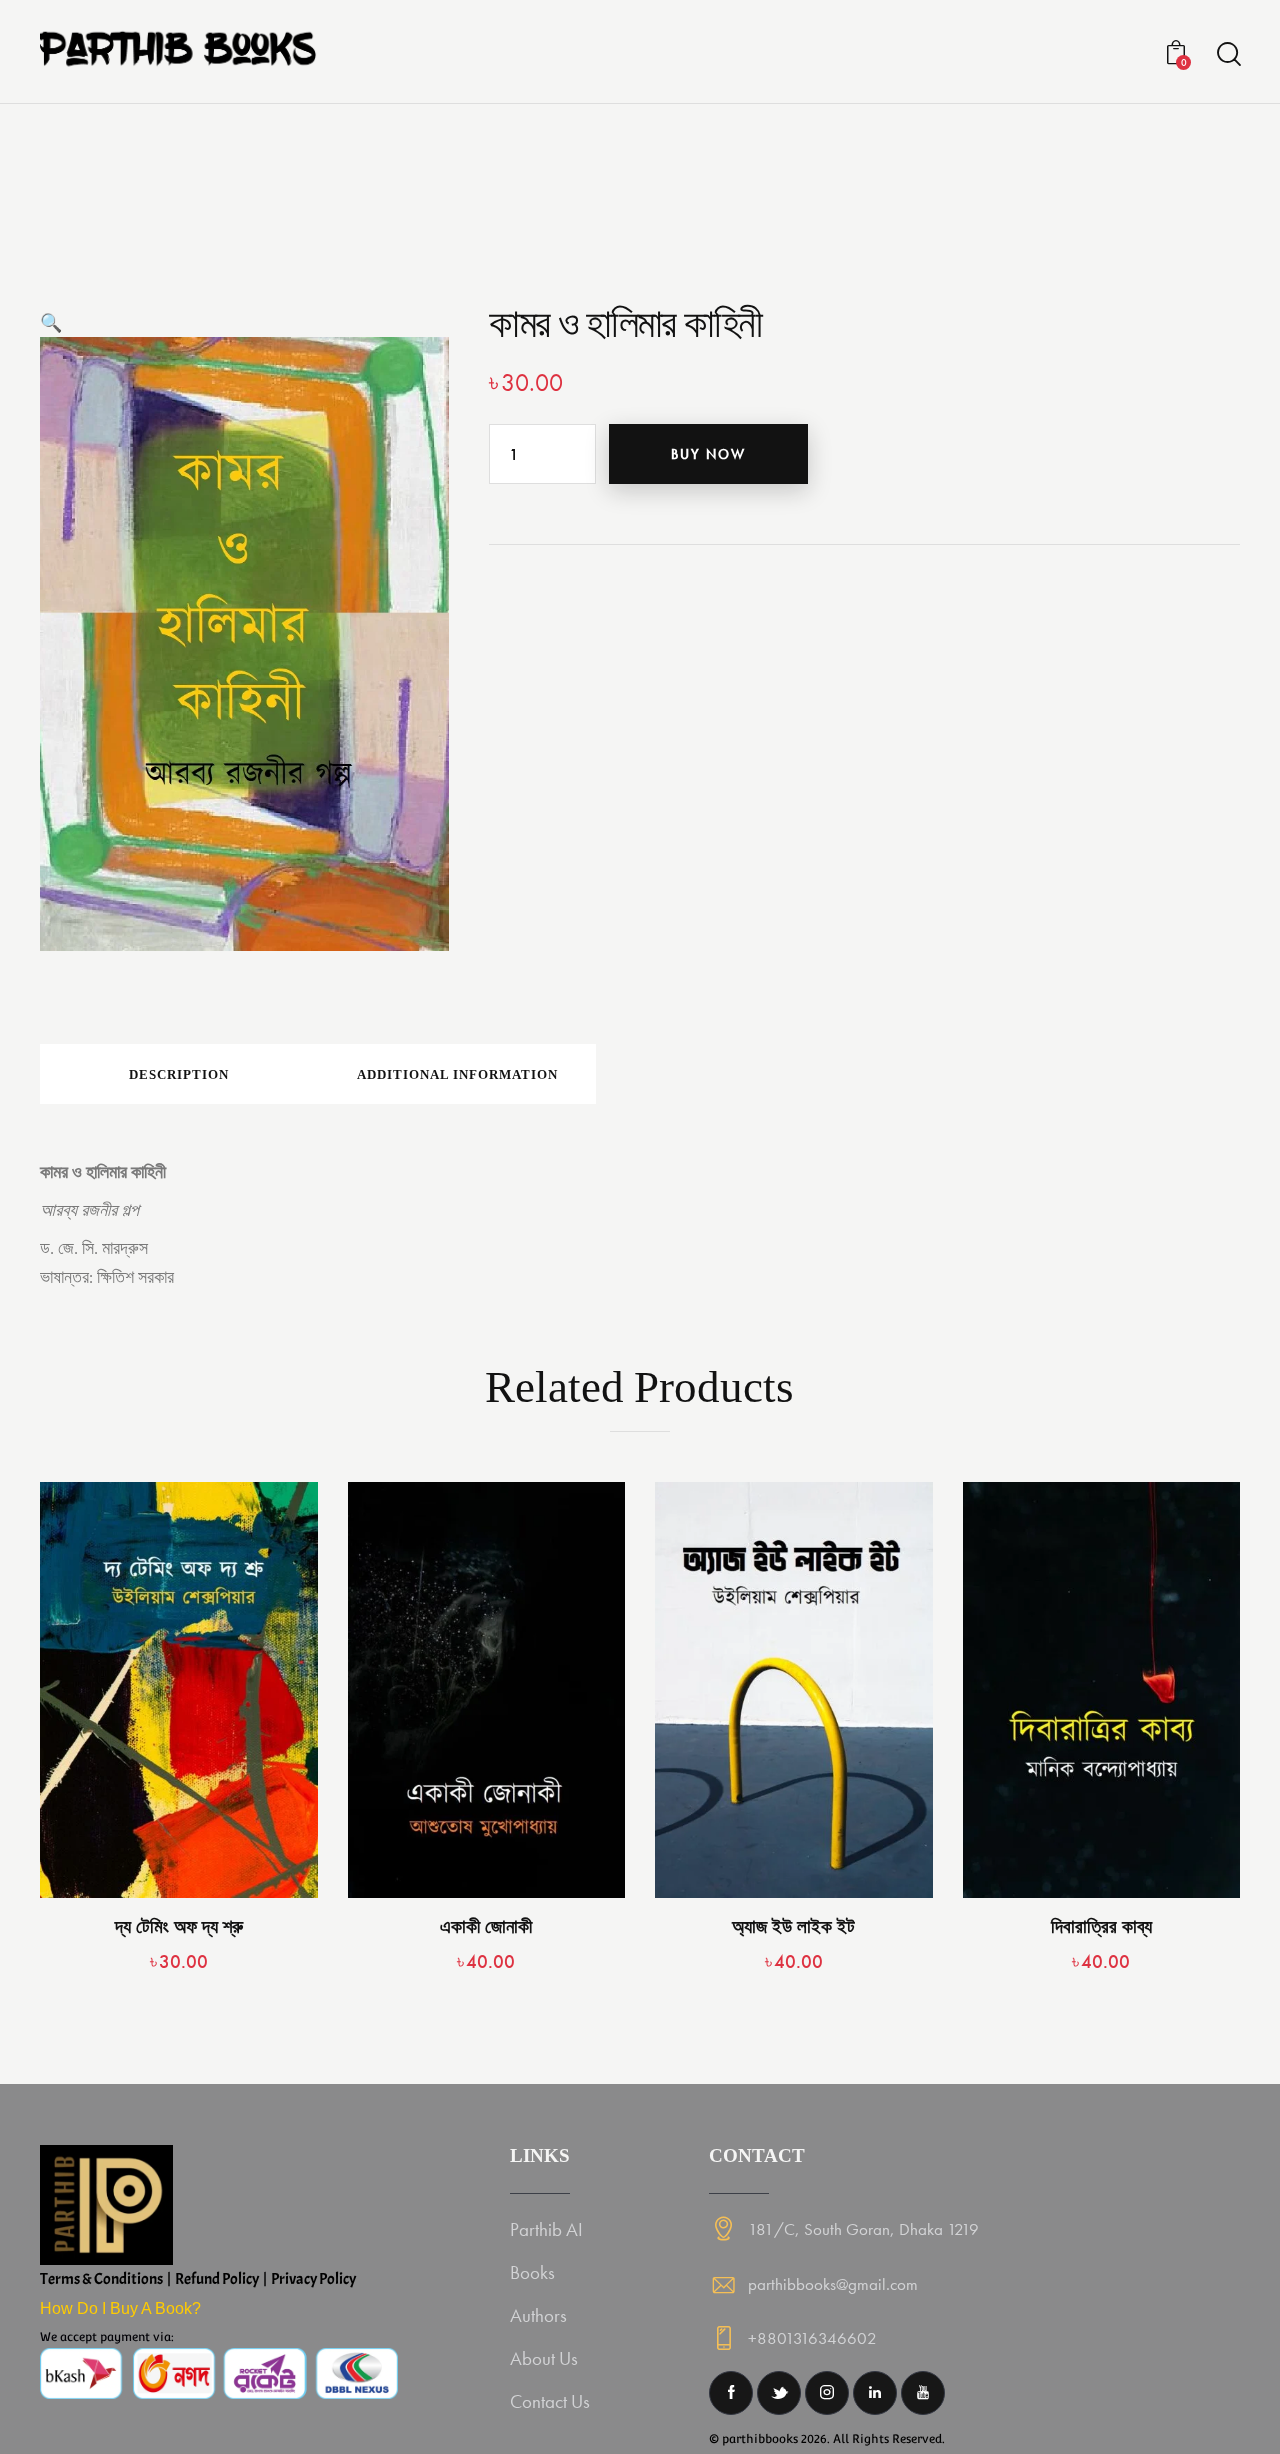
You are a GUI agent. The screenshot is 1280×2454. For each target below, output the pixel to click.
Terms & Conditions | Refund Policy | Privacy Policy (198, 2279)
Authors (538, 2315)
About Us (544, 2358)
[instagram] (827, 2393)
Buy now (708, 454)
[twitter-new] (779, 2393)
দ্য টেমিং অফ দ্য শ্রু (179, 1926)
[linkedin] (875, 2393)
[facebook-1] (731, 2393)
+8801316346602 (812, 2338)
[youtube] (923, 2393)
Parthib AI (546, 2229)
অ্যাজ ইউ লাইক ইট (793, 1926)
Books (532, 2272)
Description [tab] (179, 1074)
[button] (51, 322)
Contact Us (550, 2401)
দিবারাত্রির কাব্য (1101, 1926)
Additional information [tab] (457, 1074)
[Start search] (1227, 54)
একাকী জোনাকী (486, 1926)
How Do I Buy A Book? (120, 2308)
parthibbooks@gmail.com (833, 2284)
